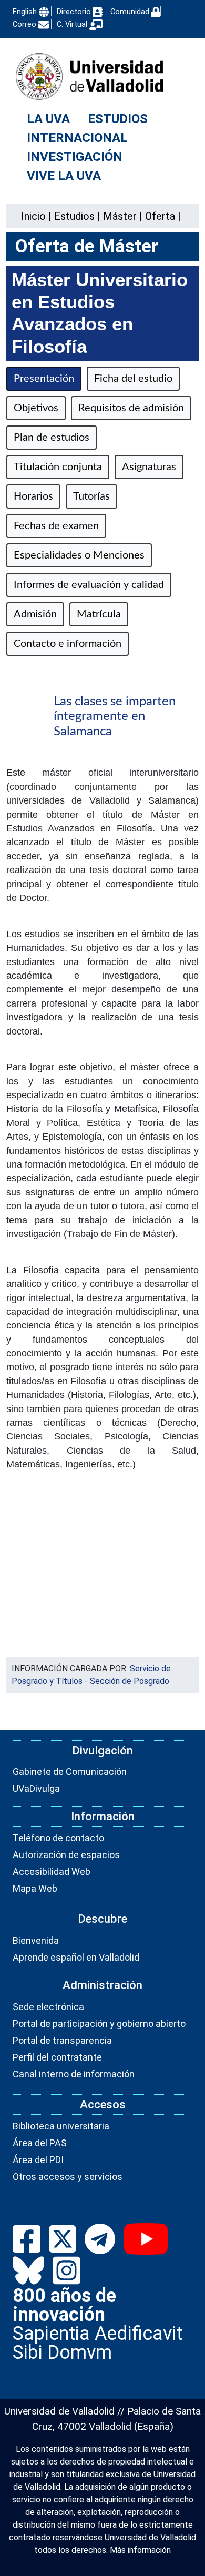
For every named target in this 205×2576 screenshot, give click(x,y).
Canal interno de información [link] (74, 2074)
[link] (74, 216)
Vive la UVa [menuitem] (64, 176)
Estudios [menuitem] (118, 119)
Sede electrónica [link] (48, 2007)
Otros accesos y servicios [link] (68, 2177)
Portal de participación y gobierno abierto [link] (99, 2024)
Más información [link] (140, 2550)
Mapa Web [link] (35, 1888)
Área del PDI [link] (38, 2160)
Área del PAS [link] (40, 2143)
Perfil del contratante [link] (57, 2057)
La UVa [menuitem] (48, 119)
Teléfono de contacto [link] (58, 1838)
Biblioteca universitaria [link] (61, 2126)
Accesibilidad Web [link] (52, 1872)
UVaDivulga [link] (36, 1788)
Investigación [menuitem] (75, 157)
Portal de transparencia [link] (62, 2040)
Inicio (33, 216)
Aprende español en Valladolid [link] (76, 1957)
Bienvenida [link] (36, 1940)
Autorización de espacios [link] (66, 1855)
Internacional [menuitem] (77, 138)
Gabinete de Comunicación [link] (70, 1772)
